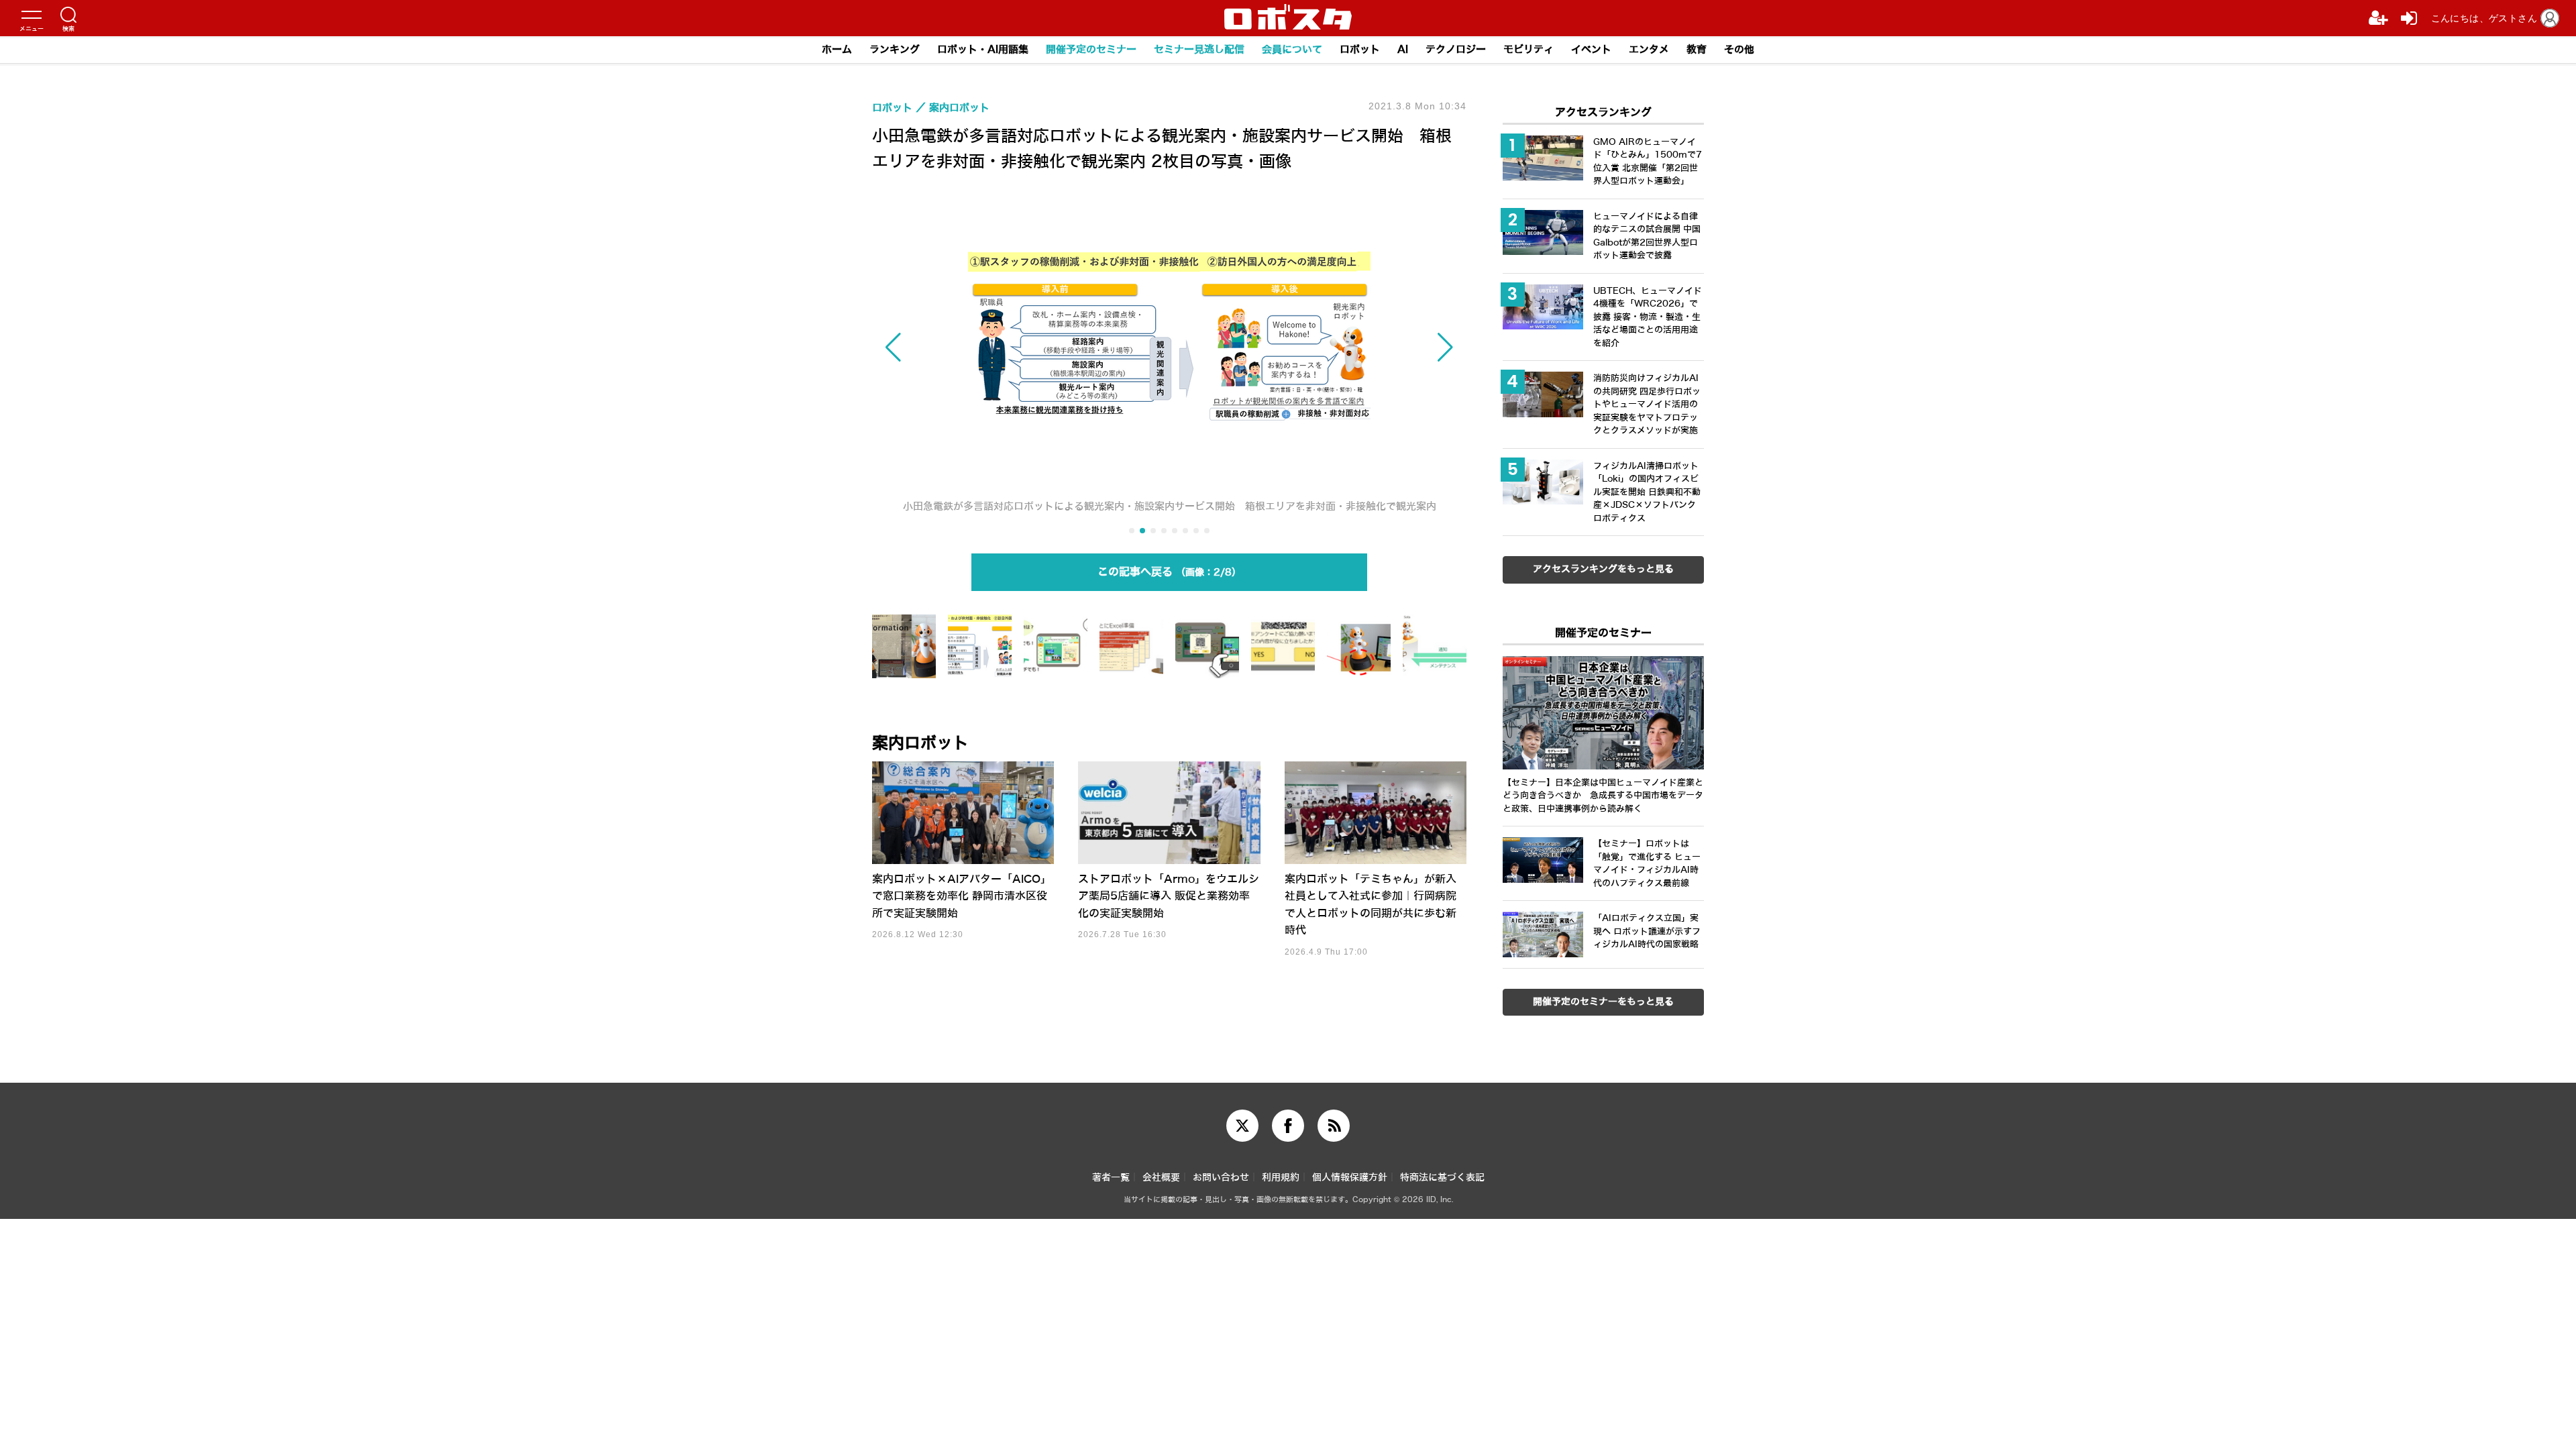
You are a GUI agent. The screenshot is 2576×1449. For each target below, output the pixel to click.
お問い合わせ (1221, 1178)
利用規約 (1281, 1178)
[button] (961, 347)
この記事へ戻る (1165, 572)
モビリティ (1528, 50)
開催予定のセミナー (1091, 50)
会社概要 (1161, 1178)
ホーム (837, 50)
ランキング (895, 50)
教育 (1697, 50)
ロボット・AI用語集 (983, 50)
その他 (1739, 50)
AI (1403, 50)
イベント (1591, 50)
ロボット (1360, 50)
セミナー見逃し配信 (1199, 50)
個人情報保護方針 (1350, 1178)
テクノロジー (1456, 50)
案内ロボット (920, 743)
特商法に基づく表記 (1442, 1178)
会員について (1292, 50)
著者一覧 (1111, 1178)
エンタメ (1649, 50)
